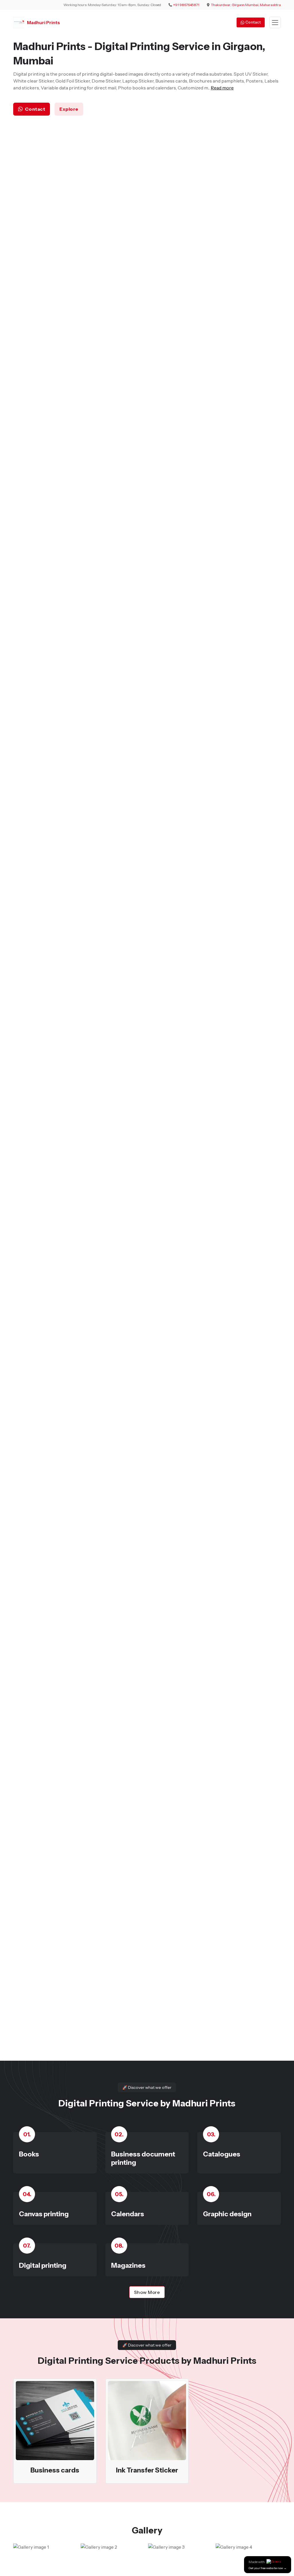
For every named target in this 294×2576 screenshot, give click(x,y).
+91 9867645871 (186, 5)
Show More (147, 2292)
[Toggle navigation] (275, 23)
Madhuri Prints (43, 22)
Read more (222, 88)
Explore (69, 109)
